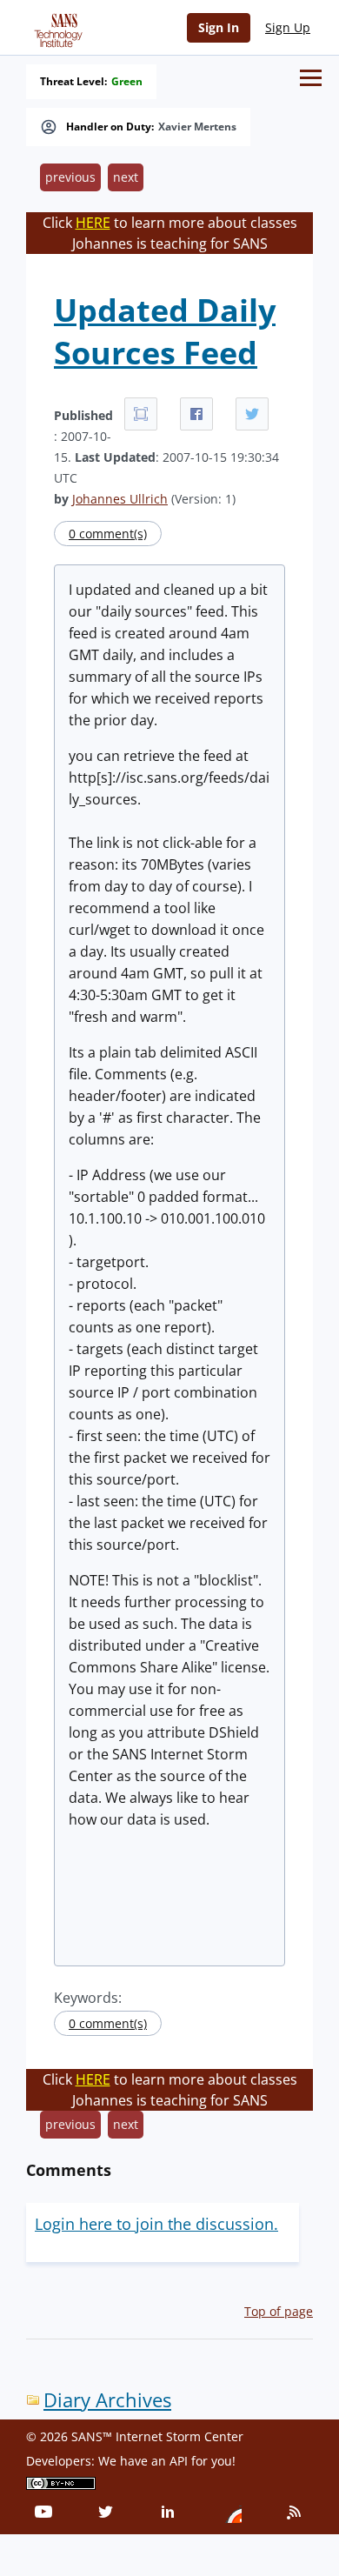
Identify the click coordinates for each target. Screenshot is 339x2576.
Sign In (219, 27)
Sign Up (288, 27)
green (127, 82)
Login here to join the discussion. (156, 2224)
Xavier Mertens (197, 127)
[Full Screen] (141, 414)
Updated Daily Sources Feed (165, 331)
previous (70, 177)
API (179, 2461)
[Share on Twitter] (252, 414)
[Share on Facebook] (196, 414)
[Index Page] (56, 27)
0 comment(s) (108, 534)
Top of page (279, 2311)
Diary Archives (107, 2400)
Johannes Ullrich (120, 499)
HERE (93, 223)
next (126, 177)
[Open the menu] (311, 78)
